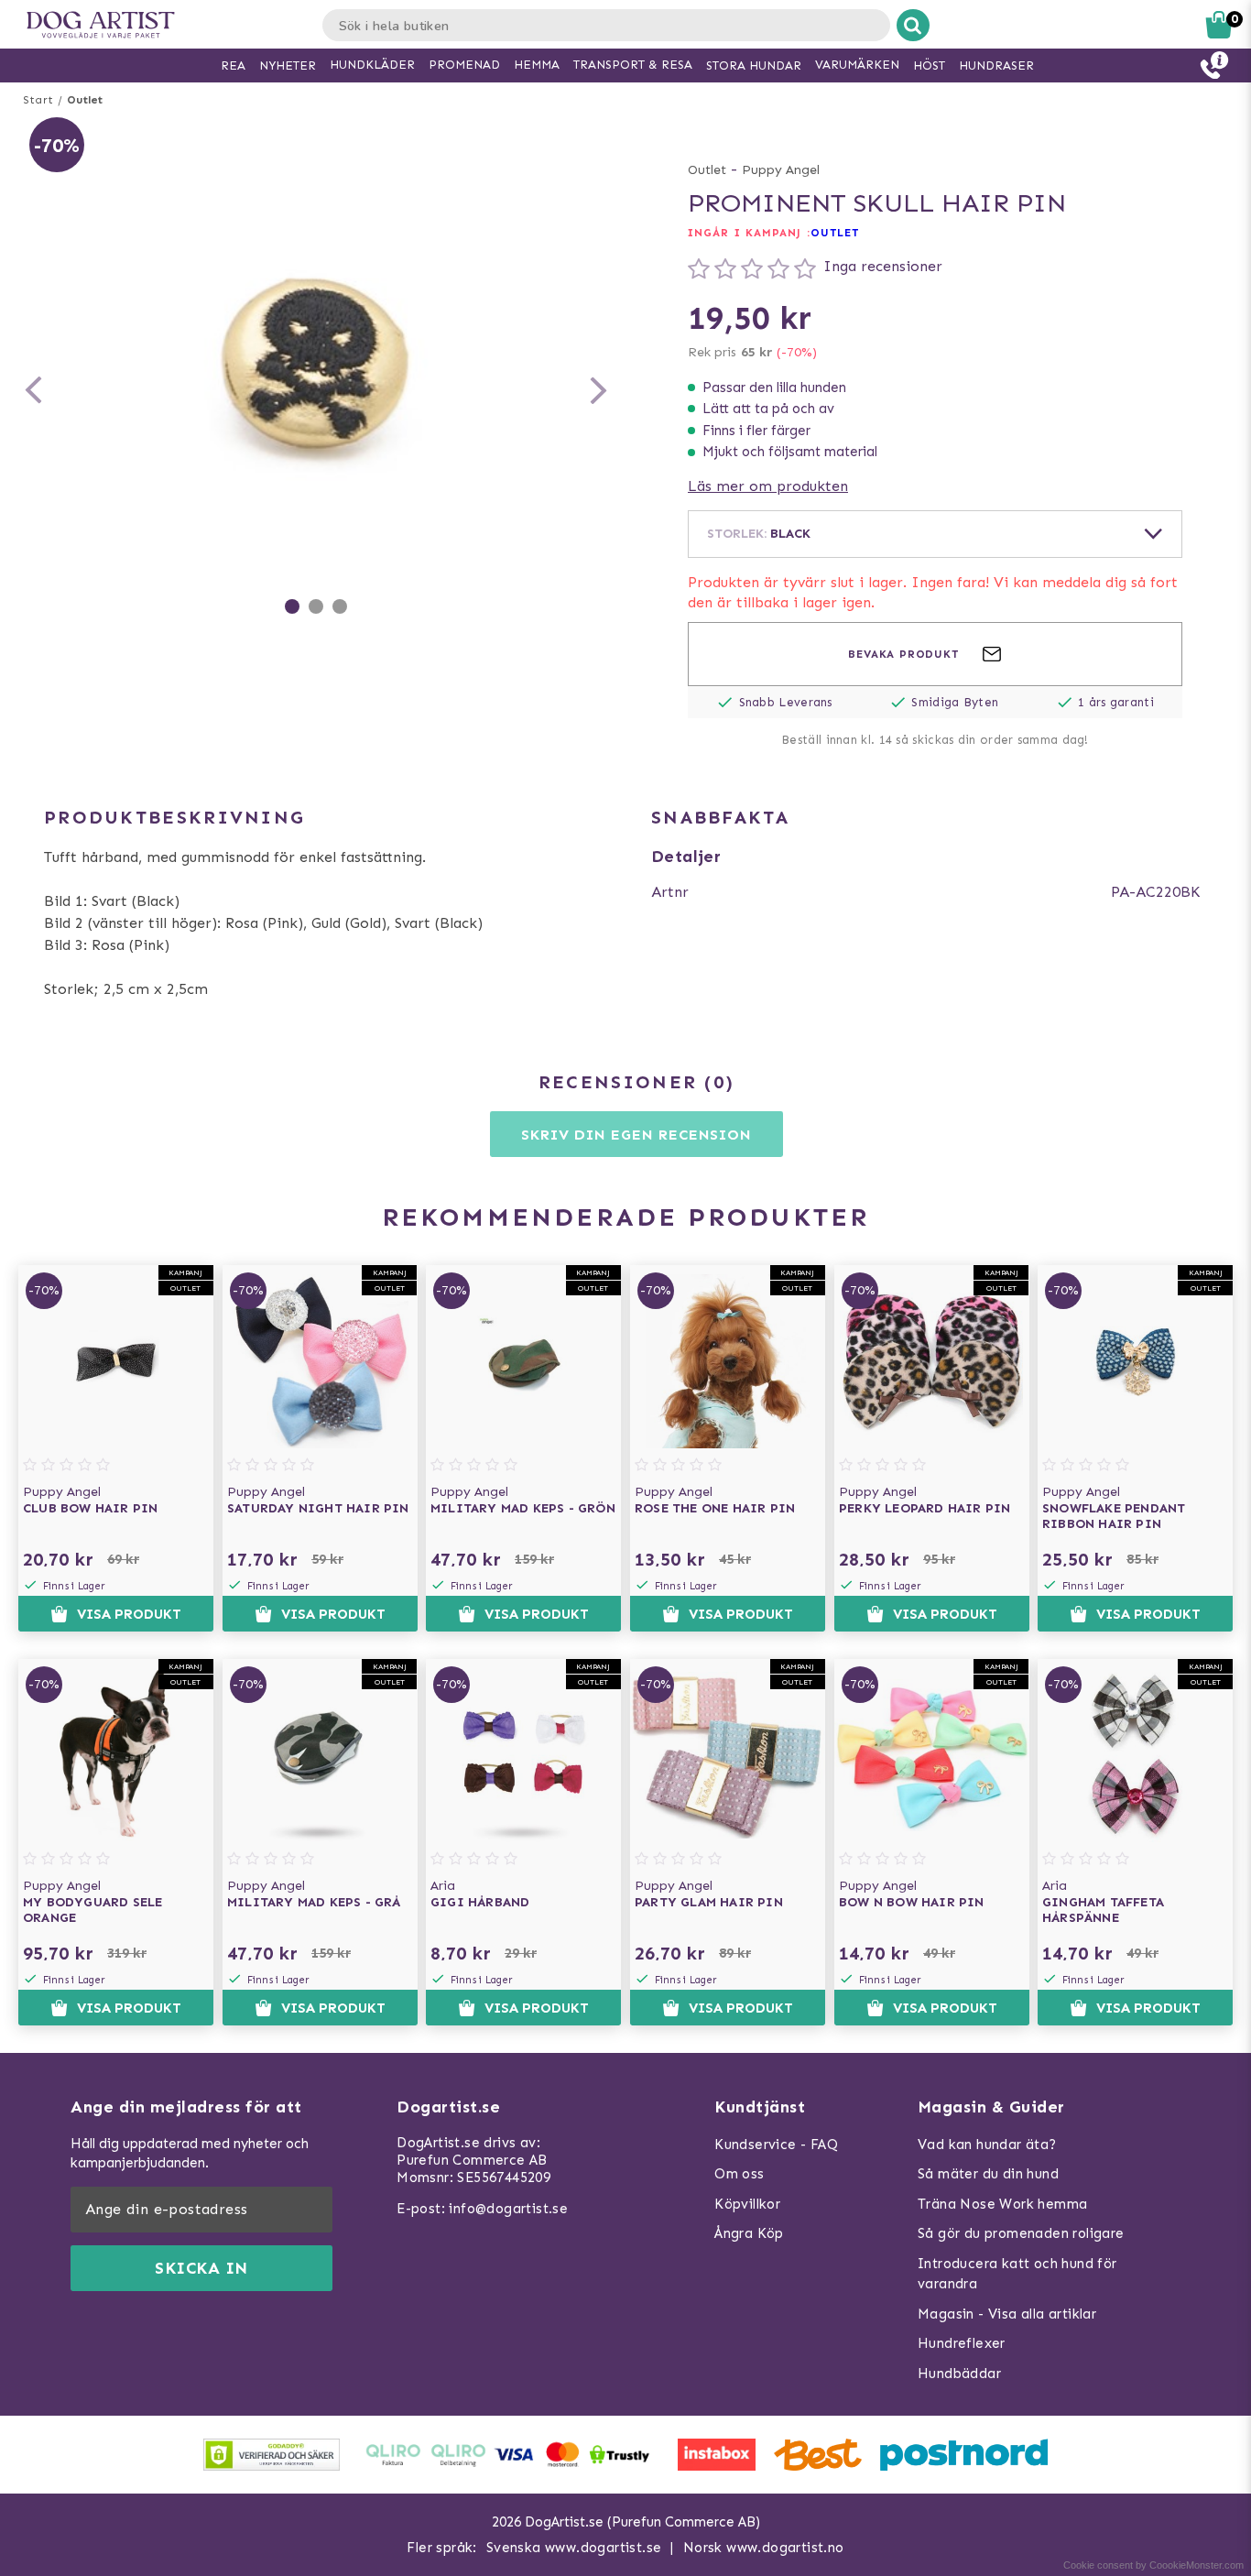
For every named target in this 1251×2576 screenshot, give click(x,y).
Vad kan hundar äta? (987, 2145)
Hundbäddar (959, 2374)
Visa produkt (129, 1614)
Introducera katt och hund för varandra (1017, 2274)
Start (38, 100)
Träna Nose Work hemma (1002, 2204)
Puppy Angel (781, 170)
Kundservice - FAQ (776, 2145)
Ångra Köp (749, 2233)
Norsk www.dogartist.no (764, 2548)
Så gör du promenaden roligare (1021, 2233)
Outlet (85, 100)
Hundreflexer (962, 2343)
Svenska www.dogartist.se (574, 2548)
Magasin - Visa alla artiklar (1007, 2314)
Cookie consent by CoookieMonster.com (1153, 2565)
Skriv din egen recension (636, 1135)
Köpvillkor (747, 2204)
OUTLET (835, 233)
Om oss (739, 2174)
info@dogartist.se (508, 2209)
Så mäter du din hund (988, 2174)
